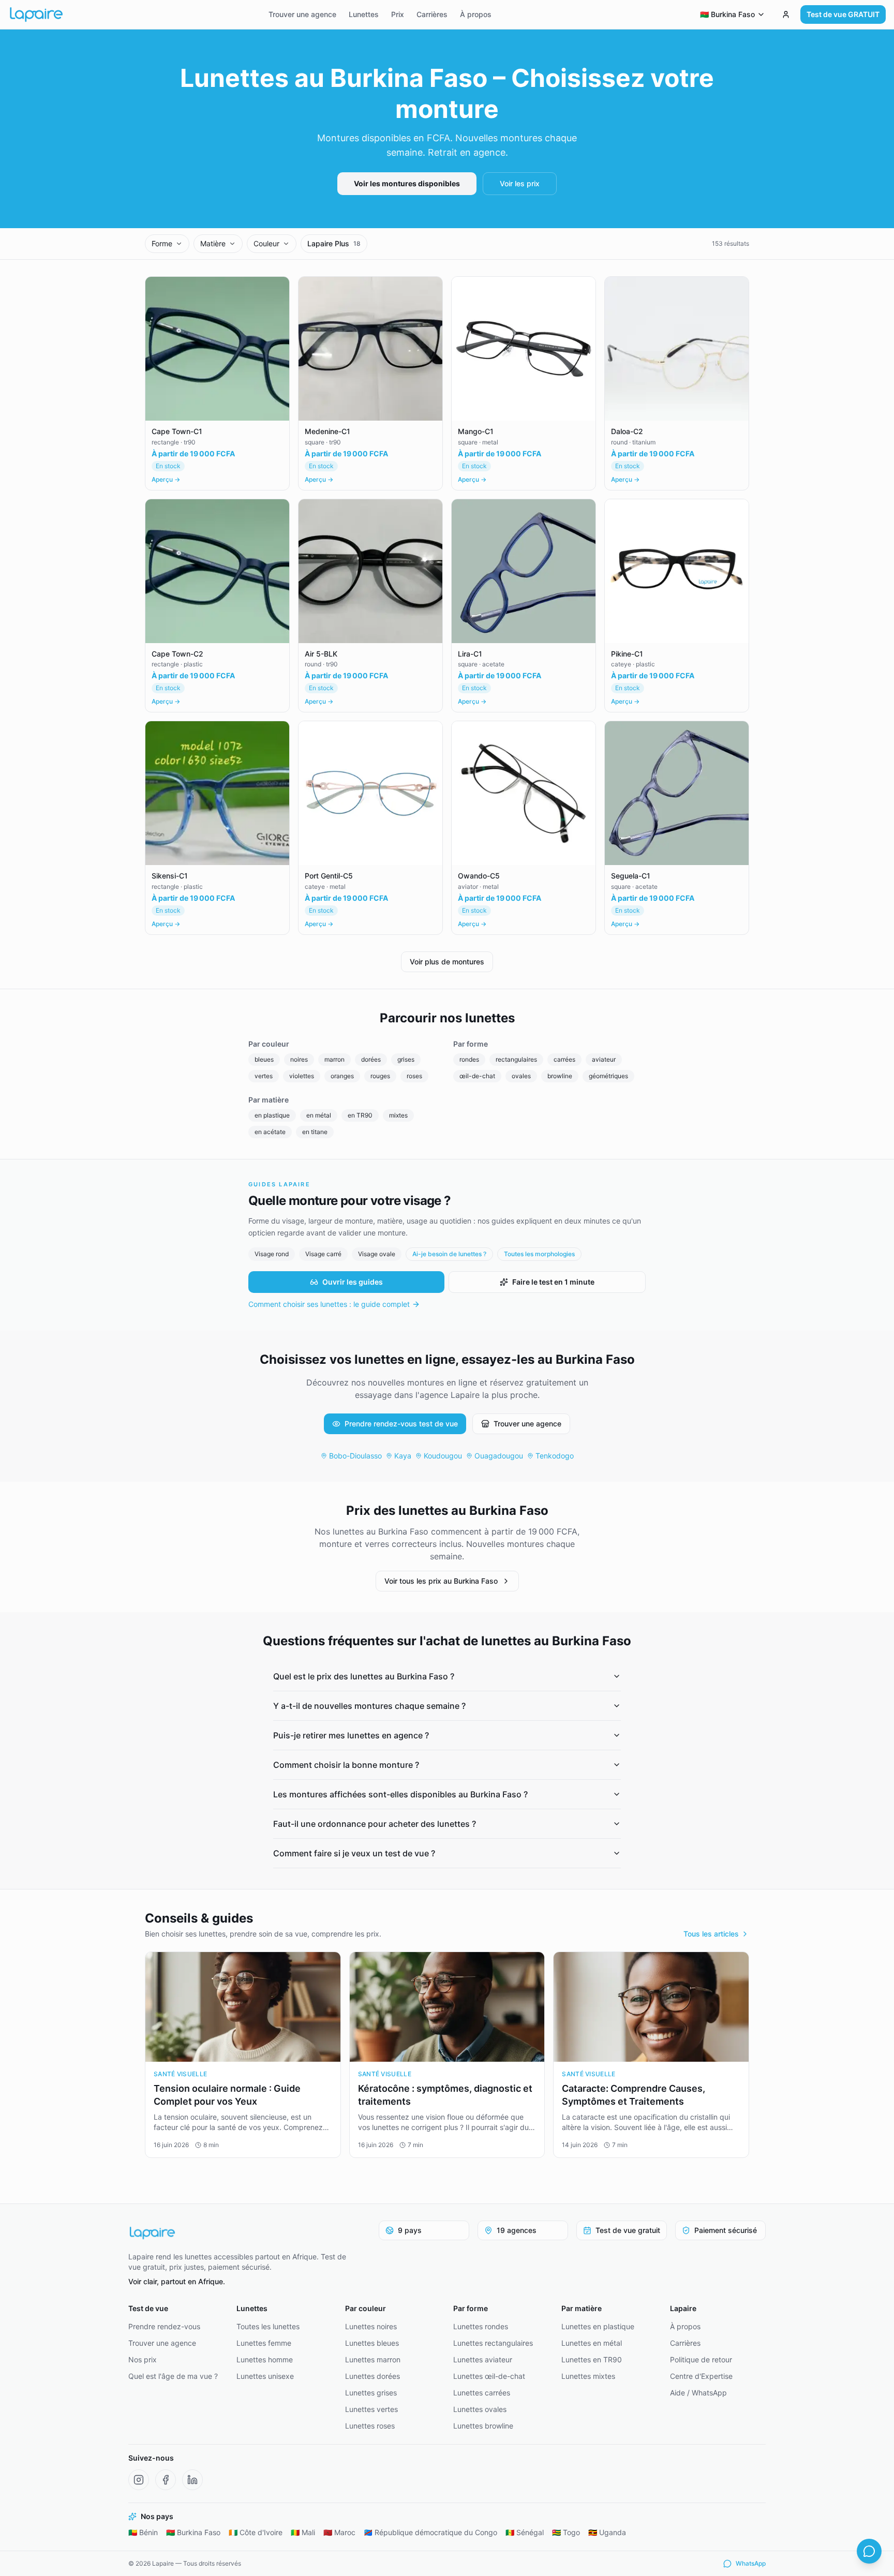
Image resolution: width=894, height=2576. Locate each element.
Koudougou (443, 1456)
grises (406, 1059)
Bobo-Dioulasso (355, 1456)
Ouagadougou (499, 1456)
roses (414, 1076)
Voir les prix (520, 183)
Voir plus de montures (447, 962)
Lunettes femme (264, 2343)
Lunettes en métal (592, 2343)
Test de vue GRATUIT (843, 14)
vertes (264, 1076)
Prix (398, 14)
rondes (469, 1059)
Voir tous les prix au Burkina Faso (441, 1581)
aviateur (604, 1059)
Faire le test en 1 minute (553, 1282)
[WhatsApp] (869, 2551)
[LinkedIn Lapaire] (192, 2480)
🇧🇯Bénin (143, 2532)
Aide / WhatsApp (698, 2393)
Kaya (403, 1456)
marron (334, 1059)
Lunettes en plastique (598, 2326)
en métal (319, 1115)
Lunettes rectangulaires (493, 2343)
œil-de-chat (477, 1076)
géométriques (608, 1076)
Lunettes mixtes (588, 2376)
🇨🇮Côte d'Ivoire (256, 2532)
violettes (302, 1076)
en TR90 (360, 1115)
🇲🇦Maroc (339, 2532)
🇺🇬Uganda (607, 2532)
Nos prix (143, 2359)
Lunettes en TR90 (592, 2359)
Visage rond (272, 1254)
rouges (380, 1076)
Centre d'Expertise (701, 2376)
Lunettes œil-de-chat (489, 2376)
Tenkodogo (555, 1456)
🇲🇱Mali (303, 2532)
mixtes (398, 1115)
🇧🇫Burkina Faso (193, 2532)
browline (560, 1076)
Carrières (432, 14)
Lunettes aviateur (483, 2359)
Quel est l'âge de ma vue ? (173, 2376)
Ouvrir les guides (353, 1282)
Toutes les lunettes (268, 2326)
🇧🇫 (727, 14)
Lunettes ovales (480, 2409)
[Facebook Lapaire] (166, 2480)
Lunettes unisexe (265, 2376)
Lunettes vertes (371, 2409)
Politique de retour (701, 2359)
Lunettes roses (370, 2426)
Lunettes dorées (373, 2376)
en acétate (270, 1132)
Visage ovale (377, 1254)
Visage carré (323, 1254)
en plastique (272, 1115)
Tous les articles (711, 1934)
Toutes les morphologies (539, 1254)
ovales (521, 1076)
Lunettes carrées (482, 2393)
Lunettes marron (373, 2359)
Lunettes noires (371, 2326)
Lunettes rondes (481, 2326)
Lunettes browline (483, 2426)
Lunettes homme (265, 2359)
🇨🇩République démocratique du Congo (430, 2532)
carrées (564, 1059)
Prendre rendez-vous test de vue (401, 1424)
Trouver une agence (302, 14)
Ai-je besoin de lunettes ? (449, 1254)
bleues (264, 1059)
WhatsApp (751, 2563)
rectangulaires (516, 1059)
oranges (342, 1076)
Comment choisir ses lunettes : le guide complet (329, 1304)
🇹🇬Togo (566, 2532)
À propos (476, 14)
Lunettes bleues (372, 2343)
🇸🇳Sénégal (525, 2532)
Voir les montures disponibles (407, 183)
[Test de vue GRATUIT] (786, 14)
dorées (371, 1059)
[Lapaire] (244, 2233)
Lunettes (364, 14)
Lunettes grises (371, 2393)
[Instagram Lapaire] (139, 2480)
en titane (315, 1132)
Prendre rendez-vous (164, 2326)
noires (299, 1059)
